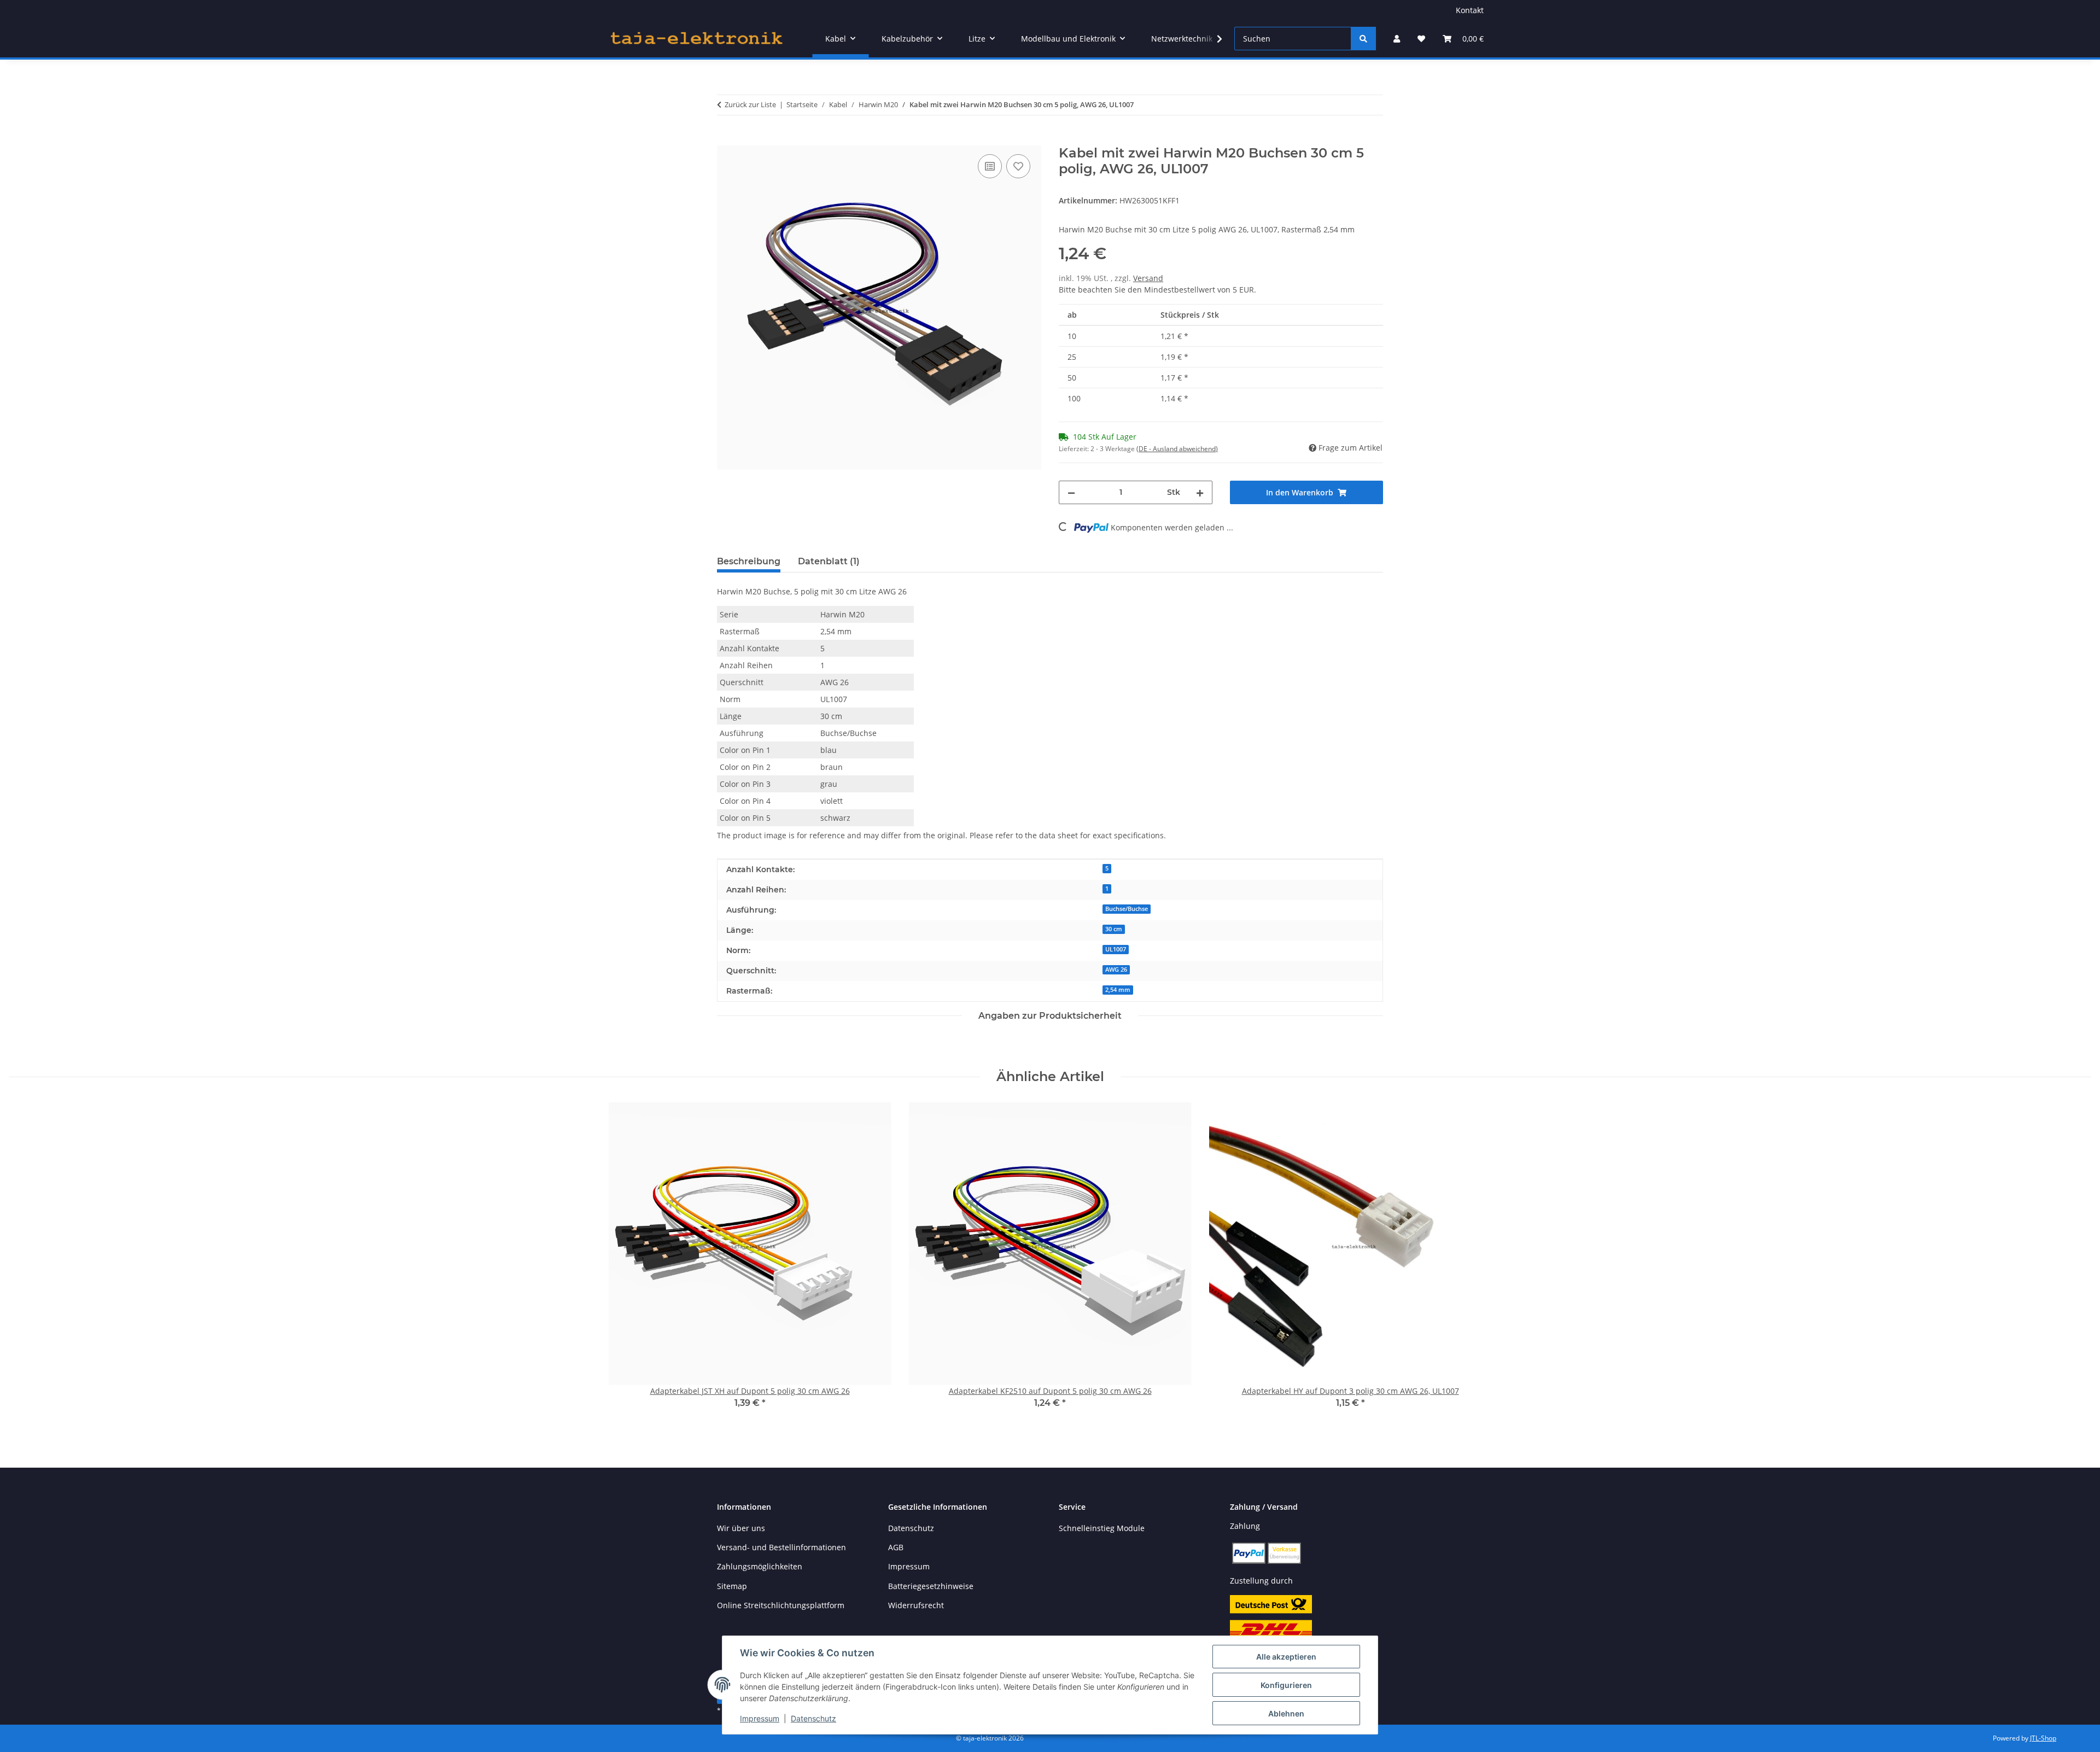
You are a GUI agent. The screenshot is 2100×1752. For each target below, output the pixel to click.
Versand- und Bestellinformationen (781, 1547)
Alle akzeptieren (1286, 1657)
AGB (896, 1547)
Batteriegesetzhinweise (931, 1586)
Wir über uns (741, 1528)
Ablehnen (1286, 1713)
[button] (1397, 39)
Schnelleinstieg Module (1102, 1528)
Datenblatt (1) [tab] (829, 561)
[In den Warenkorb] (726, 139)
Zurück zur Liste (750, 104)
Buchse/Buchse (1127, 909)
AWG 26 (1116, 970)
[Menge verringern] (1071, 492)
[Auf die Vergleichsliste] (990, 166)
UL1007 (1116, 949)
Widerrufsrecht (916, 1605)
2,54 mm (1118, 990)
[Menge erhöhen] (1200, 492)
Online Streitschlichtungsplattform (781, 1605)
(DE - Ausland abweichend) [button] (1177, 449)
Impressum (760, 1718)
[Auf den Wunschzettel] (1018, 166)
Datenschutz (813, 1718)
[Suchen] (1363, 39)
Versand (1148, 278)
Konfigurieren (1286, 1685)
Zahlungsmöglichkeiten (760, 1566)
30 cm (1114, 929)
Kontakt (1470, 10)
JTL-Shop (2043, 1738)
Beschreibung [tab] (749, 561)
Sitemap (732, 1586)
